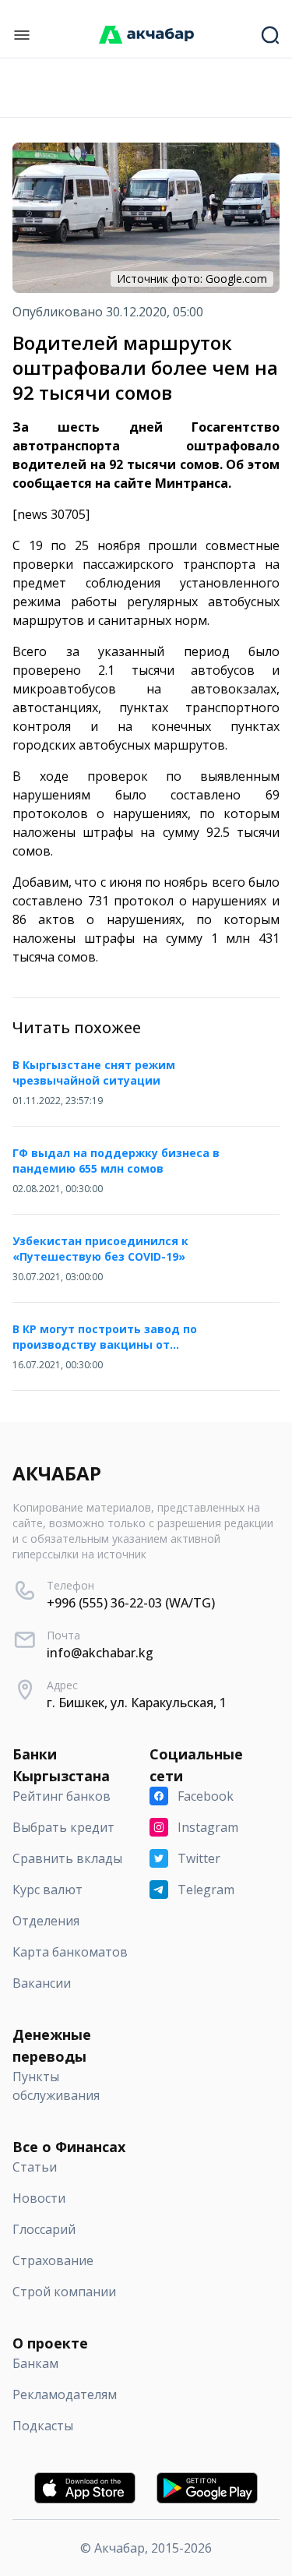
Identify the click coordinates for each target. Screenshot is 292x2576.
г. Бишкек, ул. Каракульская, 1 (137, 1703)
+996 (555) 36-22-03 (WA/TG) (131, 1603)
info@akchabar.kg (100, 1653)
